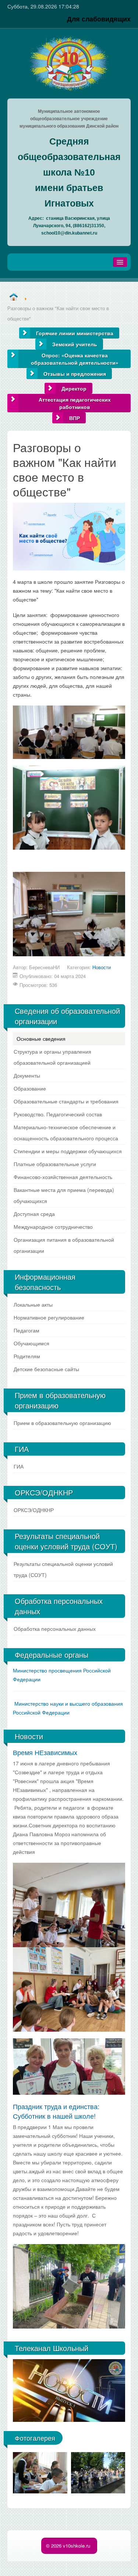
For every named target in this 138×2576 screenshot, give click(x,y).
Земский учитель (75, 344)
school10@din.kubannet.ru (69, 233)
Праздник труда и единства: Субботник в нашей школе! (56, 2111)
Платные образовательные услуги (55, 1164)
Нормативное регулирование (49, 1317)
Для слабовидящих (99, 19)
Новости (102, 967)
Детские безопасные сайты (46, 1369)
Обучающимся (31, 1343)
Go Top (69, 2569)
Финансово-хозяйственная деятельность (63, 1177)
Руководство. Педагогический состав (58, 1114)
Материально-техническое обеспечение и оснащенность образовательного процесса (66, 1133)
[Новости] (13, 297)
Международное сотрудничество (53, 1227)
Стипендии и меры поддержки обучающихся (68, 1151)
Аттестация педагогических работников (75, 403)
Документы (27, 1075)
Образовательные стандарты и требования (66, 1101)
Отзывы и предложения (75, 374)
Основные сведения (41, 1039)
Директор (74, 388)
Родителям (27, 1356)
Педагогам (26, 1330)
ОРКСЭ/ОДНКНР (34, 1510)
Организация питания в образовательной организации (64, 1245)
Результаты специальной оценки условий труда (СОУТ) (63, 1569)
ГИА (19, 1466)
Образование (30, 1088)
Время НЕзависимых (45, 1752)
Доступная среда (34, 1214)
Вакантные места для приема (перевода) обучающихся (64, 1195)
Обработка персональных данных (55, 1629)
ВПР (75, 418)
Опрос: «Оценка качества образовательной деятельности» (75, 359)
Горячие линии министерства (75, 333)
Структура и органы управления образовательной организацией (52, 1057)
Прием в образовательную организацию (62, 1423)
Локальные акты (33, 1304)
